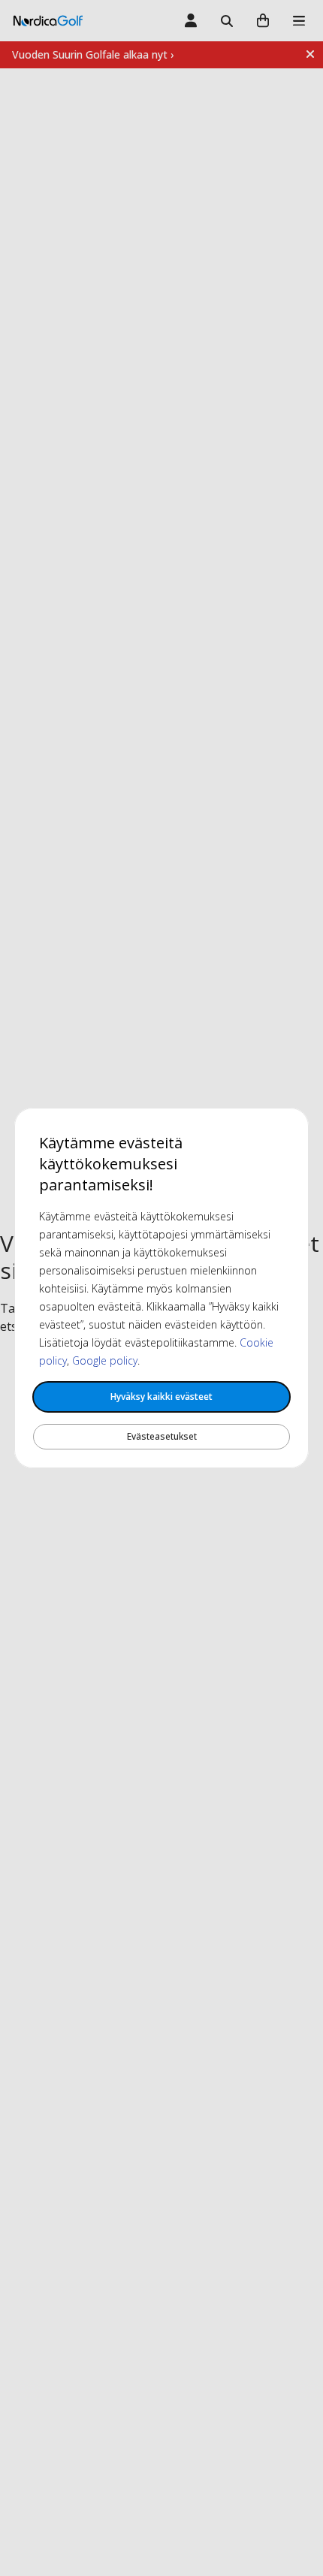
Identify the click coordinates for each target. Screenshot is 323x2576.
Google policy (105, 1360)
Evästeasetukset (162, 1436)
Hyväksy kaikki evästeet (161, 1397)
